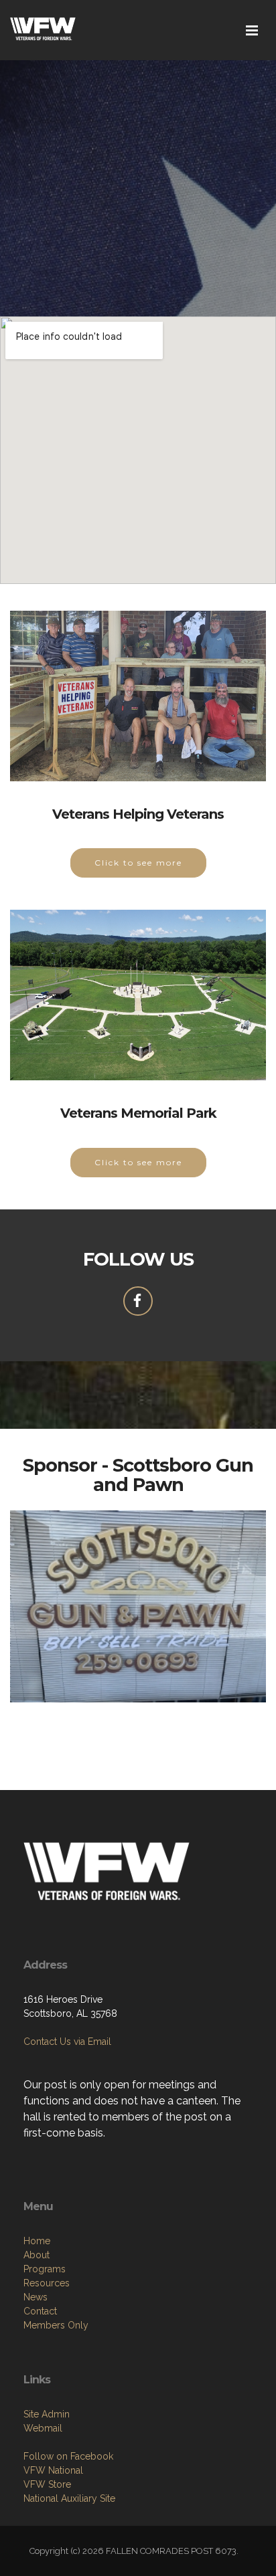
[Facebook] (138, 1301)
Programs (45, 2269)
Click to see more (138, 863)
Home (37, 2241)
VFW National (53, 2470)
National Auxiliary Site (69, 2498)
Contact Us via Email (67, 2042)
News (36, 2297)
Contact (40, 2311)
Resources (47, 2283)
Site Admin (47, 2414)
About (37, 2255)
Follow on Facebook (68, 2456)
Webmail (43, 2428)
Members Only (56, 2325)
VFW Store (47, 2484)
